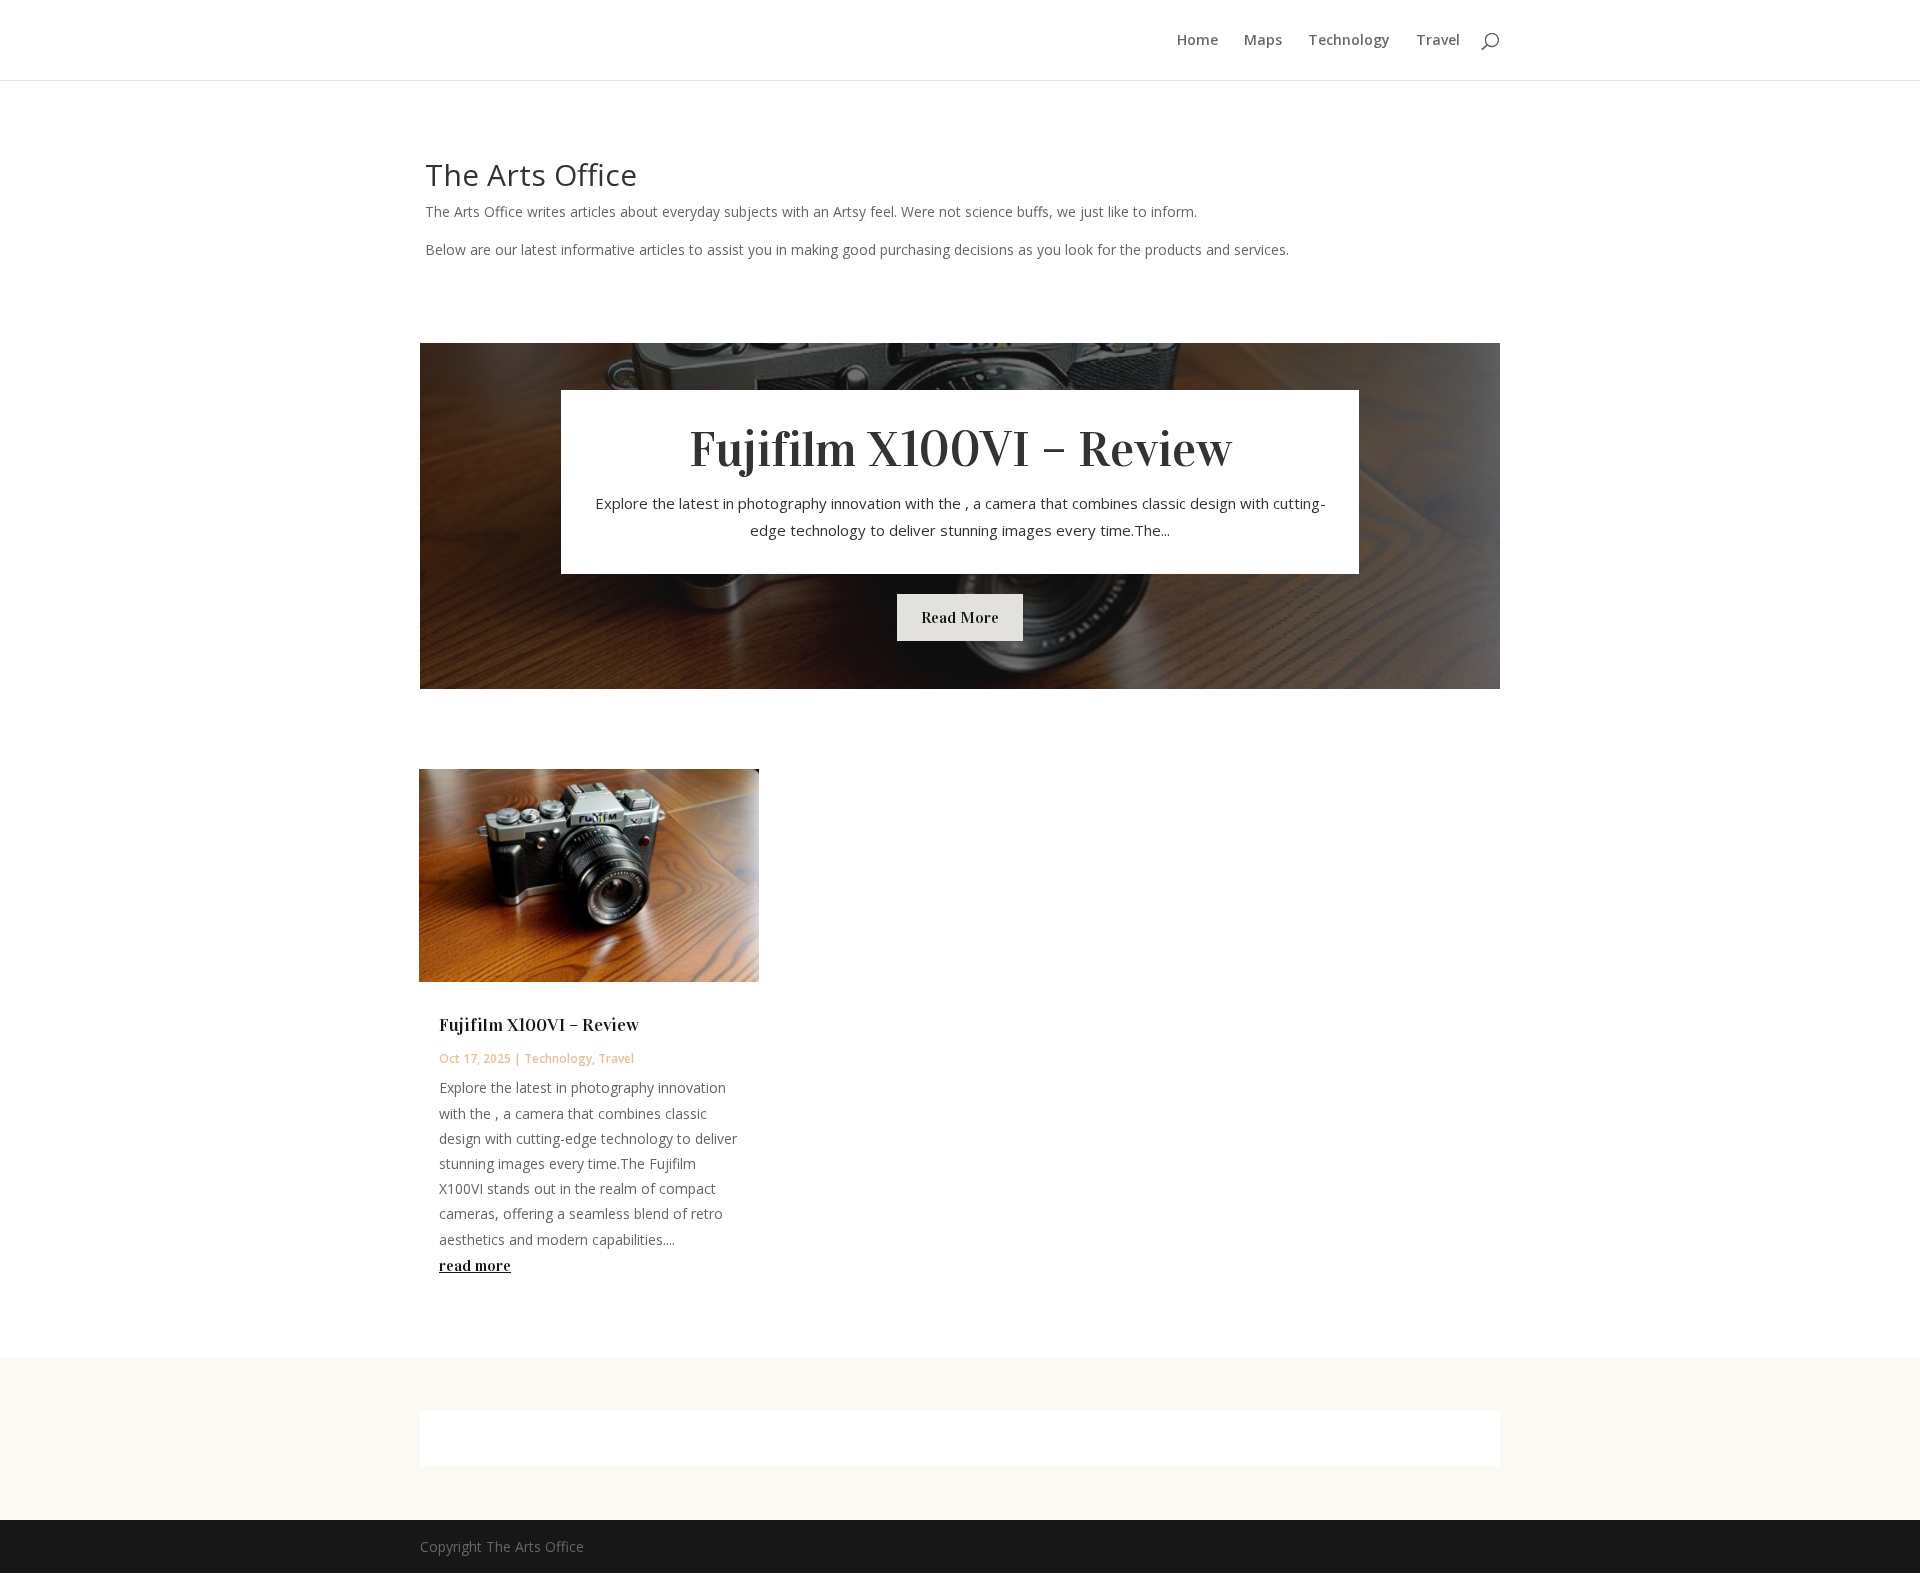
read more (475, 1265)
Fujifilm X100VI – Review (960, 449)
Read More (960, 617)
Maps (1263, 41)
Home (1197, 41)
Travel (1438, 41)
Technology (1349, 41)
